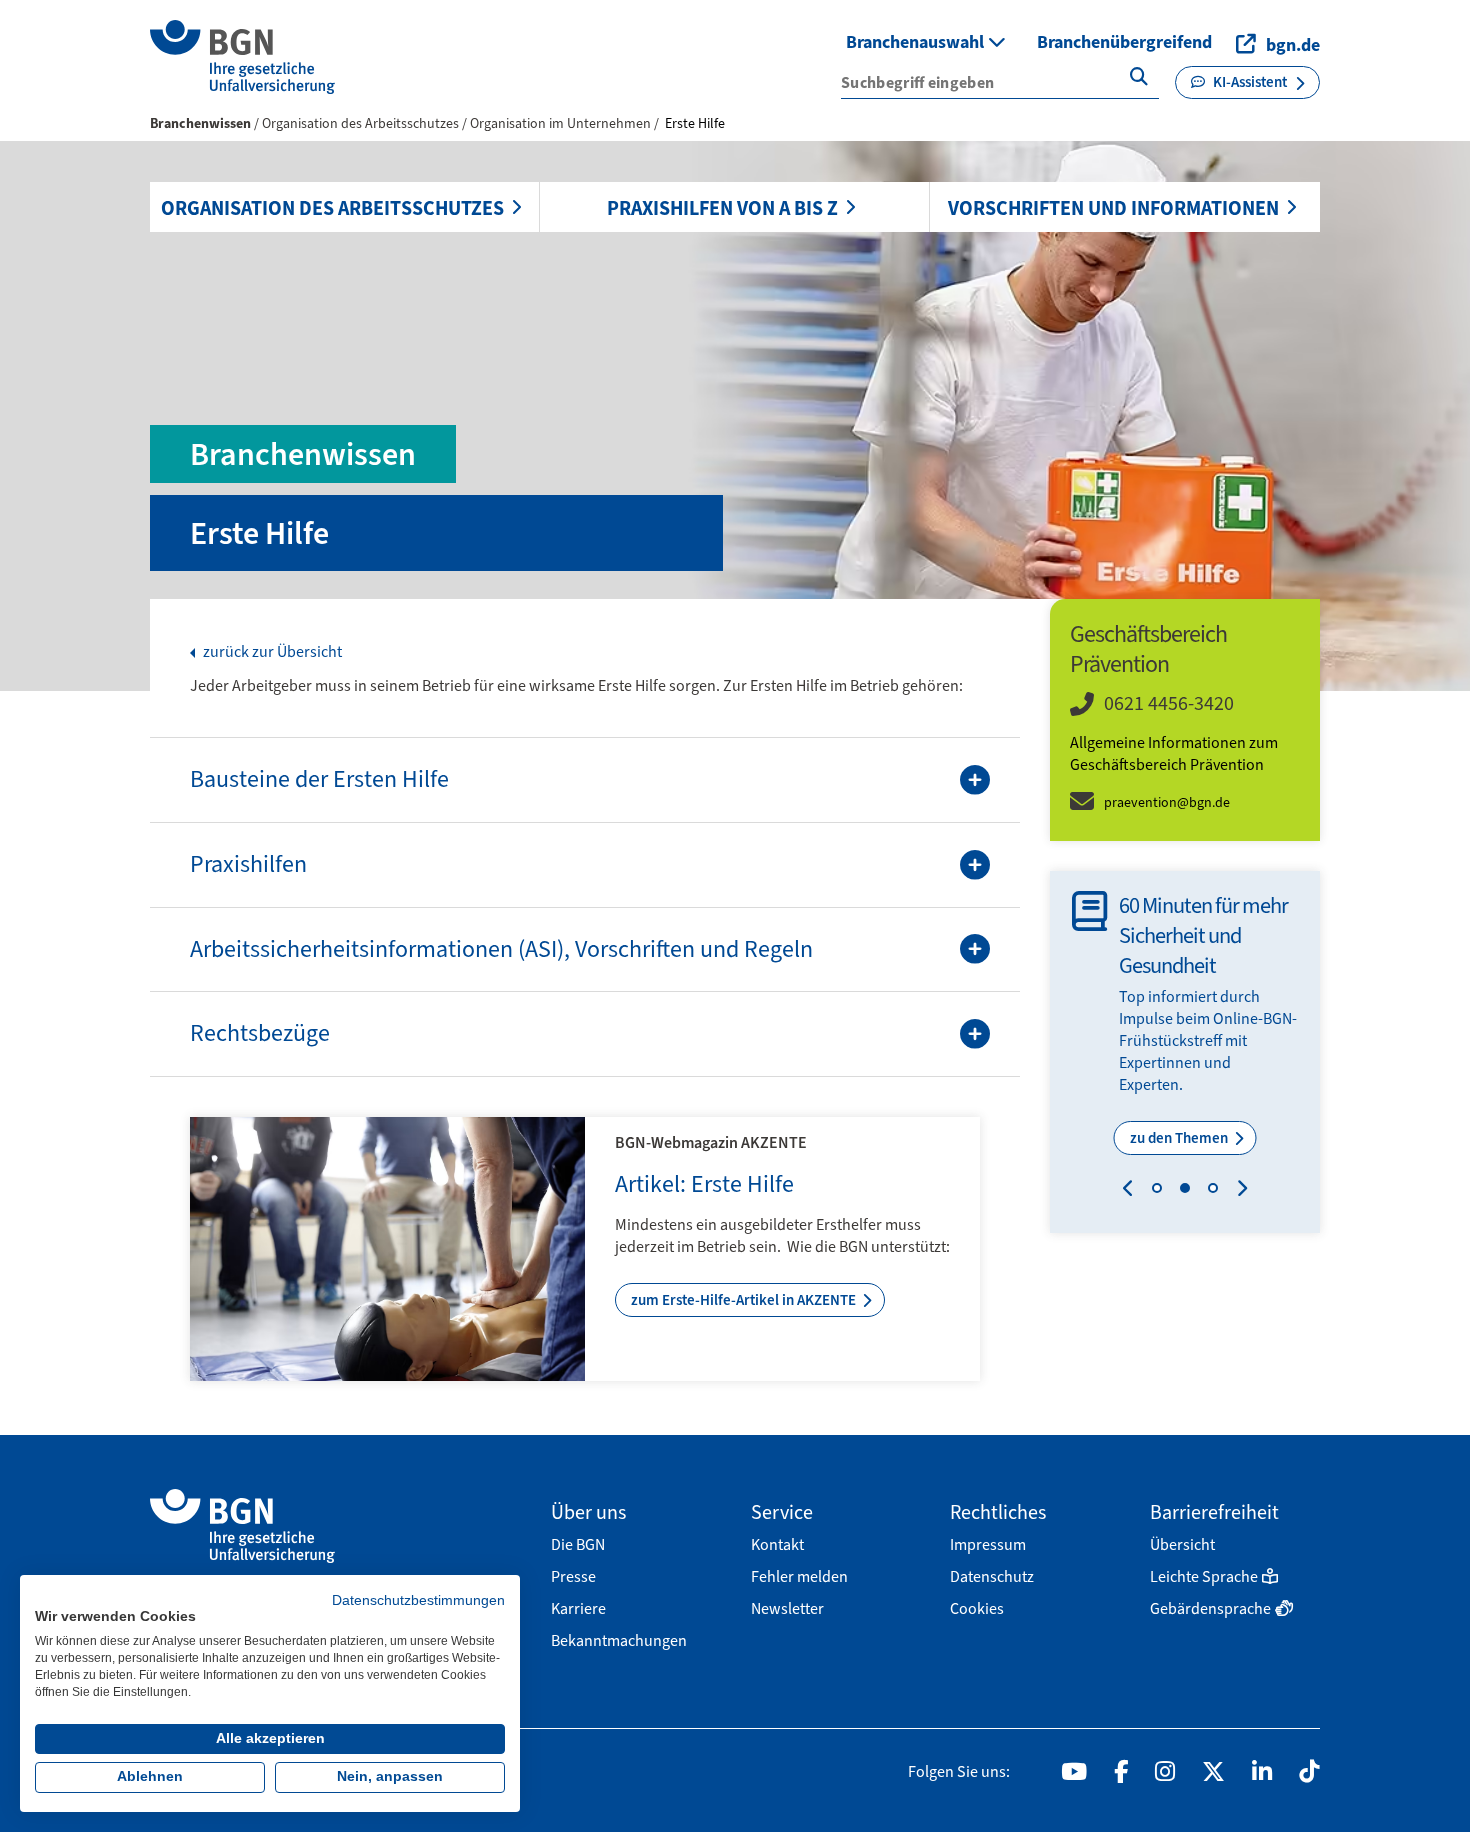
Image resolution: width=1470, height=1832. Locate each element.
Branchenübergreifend (1124, 42)
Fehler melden (799, 1576)
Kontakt (777, 1544)
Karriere (578, 1608)
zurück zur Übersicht (271, 652)
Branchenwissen (200, 123)
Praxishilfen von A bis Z (722, 208)
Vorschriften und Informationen (1113, 208)
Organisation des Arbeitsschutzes (332, 208)
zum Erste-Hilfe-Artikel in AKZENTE (745, 1300)
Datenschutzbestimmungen (418, 1600)
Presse (573, 1576)
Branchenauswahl (917, 42)
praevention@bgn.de (1167, 802)
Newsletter (787, 1608)
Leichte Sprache (1204, 1576)
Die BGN (578, 1544)
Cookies (977, 1608)
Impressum (988, 1544)
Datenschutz (992, 1576)
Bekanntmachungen (619, 1640)
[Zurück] (1132, 1191)
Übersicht (1182, 1544)
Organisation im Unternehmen (562, 123)
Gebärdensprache (1210, 1608)
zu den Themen (1180, 1138)
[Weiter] (1237, 1191)
